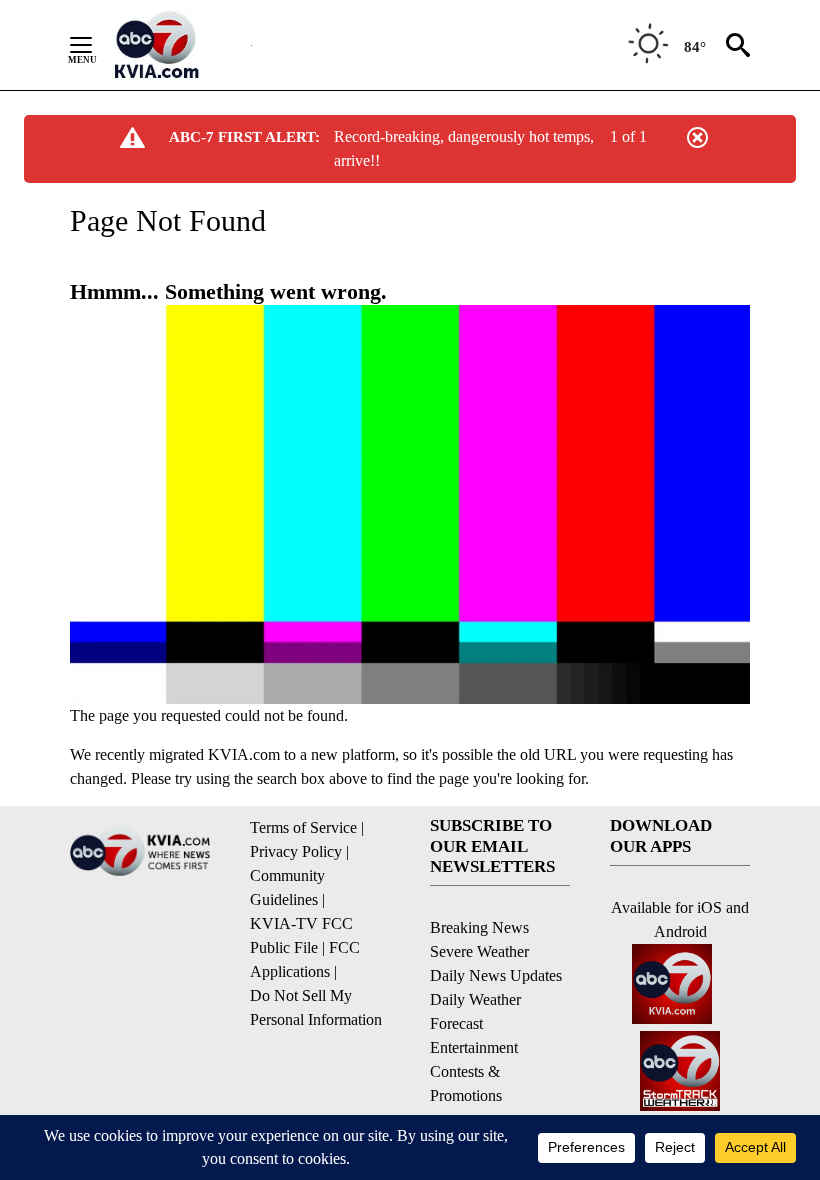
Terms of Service (303, 827)
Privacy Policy (296, 851)
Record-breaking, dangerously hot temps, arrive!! (464, 148)
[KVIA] (178, 45)
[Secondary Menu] (96, 45)
